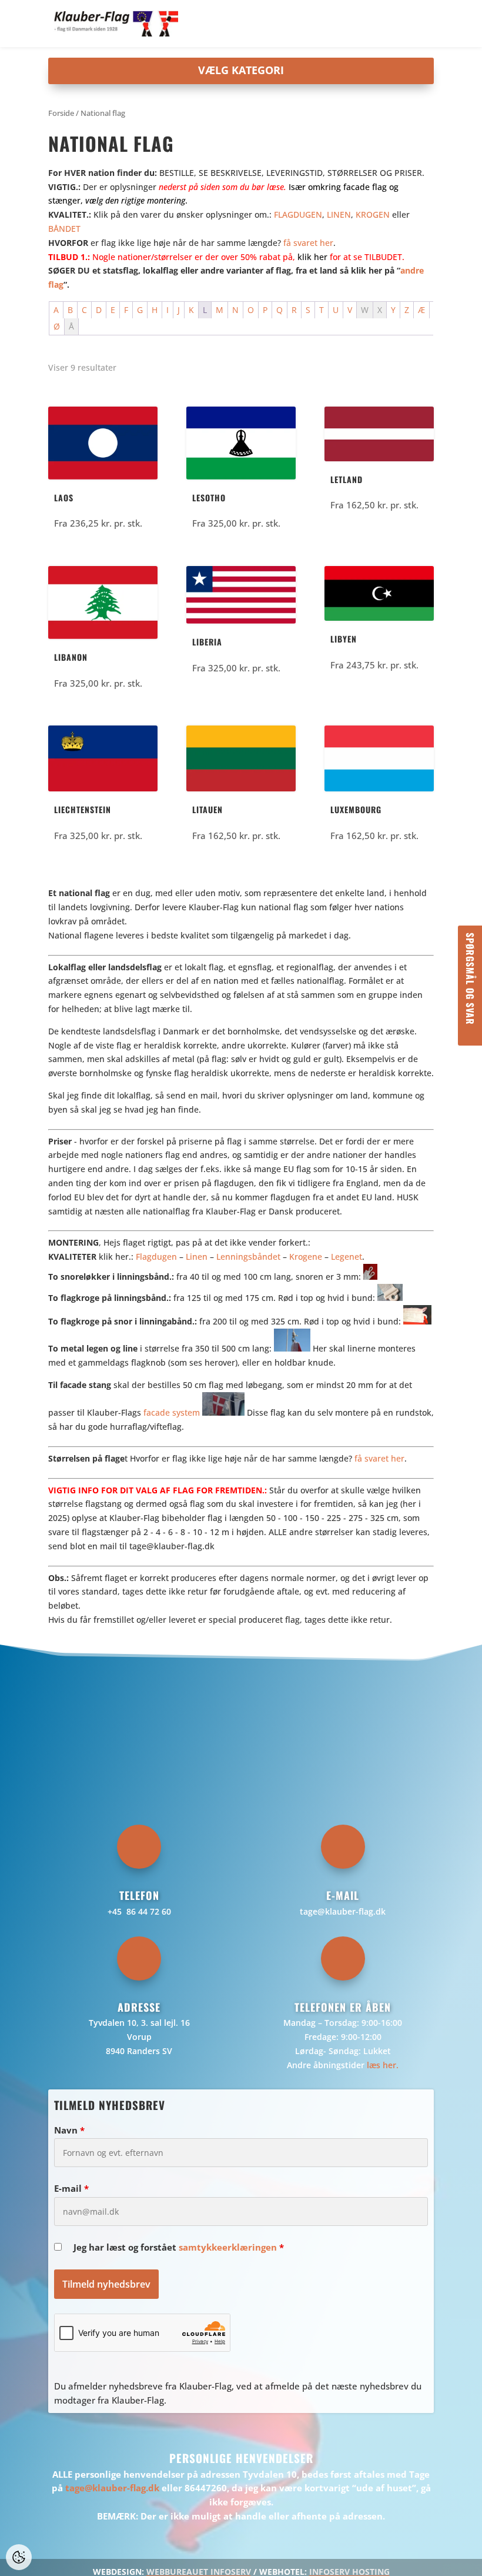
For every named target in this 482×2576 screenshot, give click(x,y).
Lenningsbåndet (248, 1257)
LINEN (339, 214)
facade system (172, 1412)
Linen (197, 1257)
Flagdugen (156, 1257)
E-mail (71, 2188)
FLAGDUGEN (298, 214)
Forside (61, 113)
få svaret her (308, 243)
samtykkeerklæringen (228, 2247)
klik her (312, 257)
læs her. (383, 2065)
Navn (69, 2130)
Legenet (347, 1257)
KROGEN (373, 214)
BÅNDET (64, 229)
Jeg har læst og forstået (179, 2247)
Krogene (306, 1257)
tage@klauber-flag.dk (343, 1911)
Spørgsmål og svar (470, 979)
